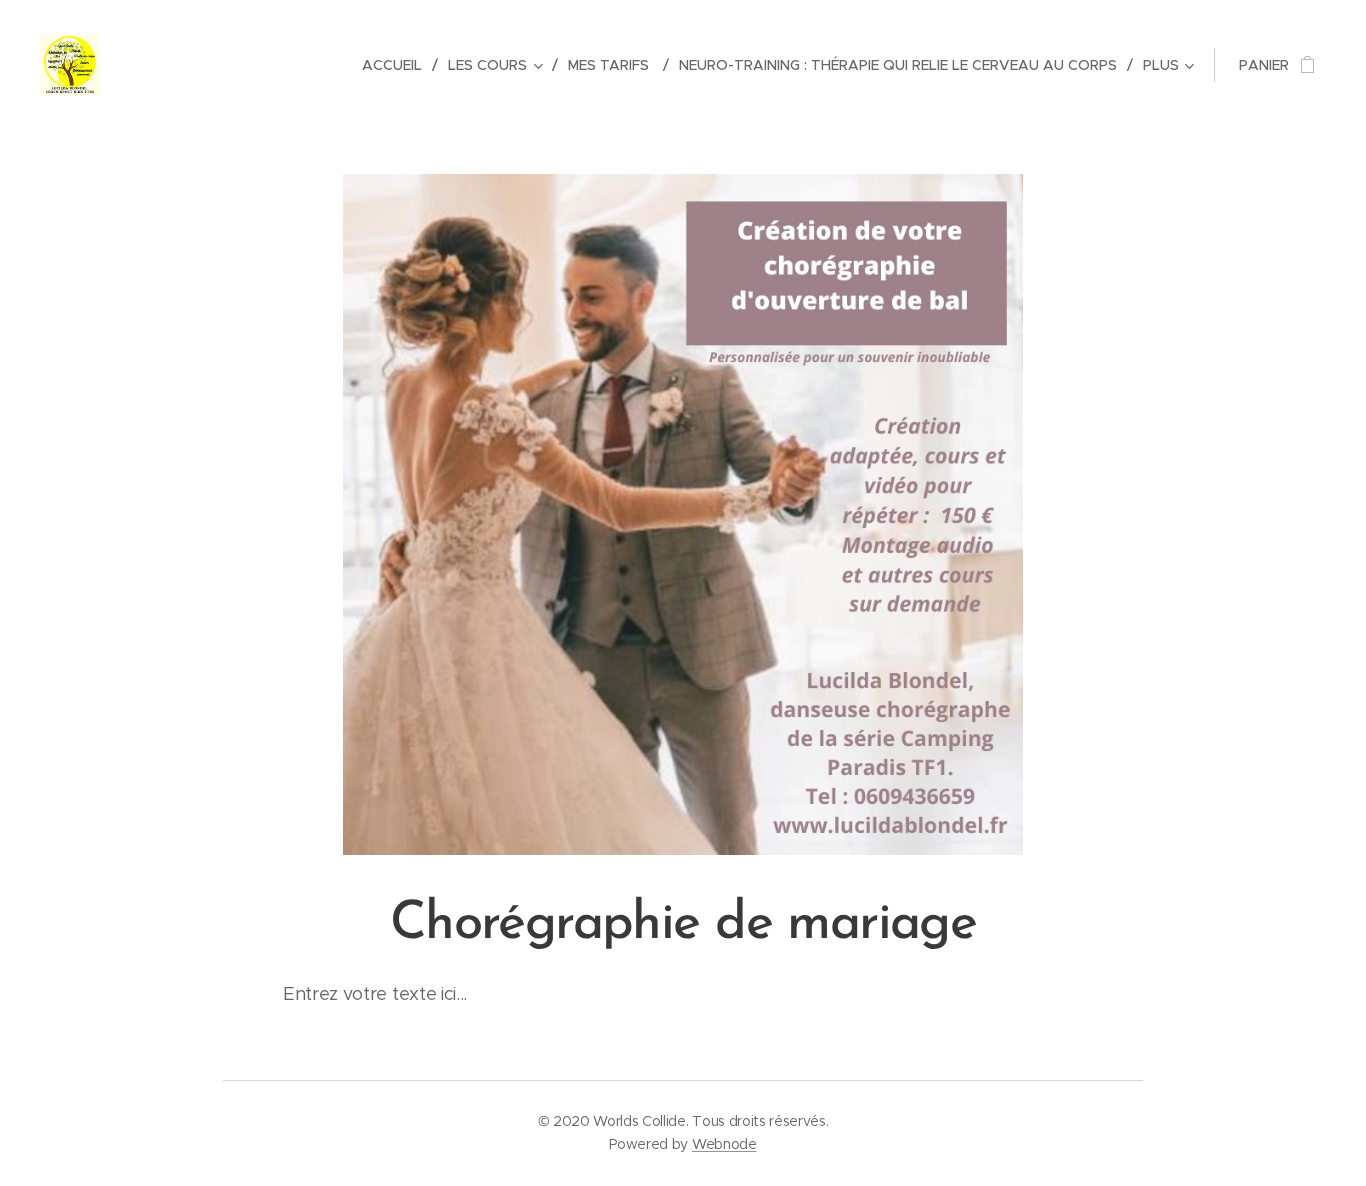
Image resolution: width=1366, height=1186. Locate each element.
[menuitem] (397, 65)
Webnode (724, 1144)
